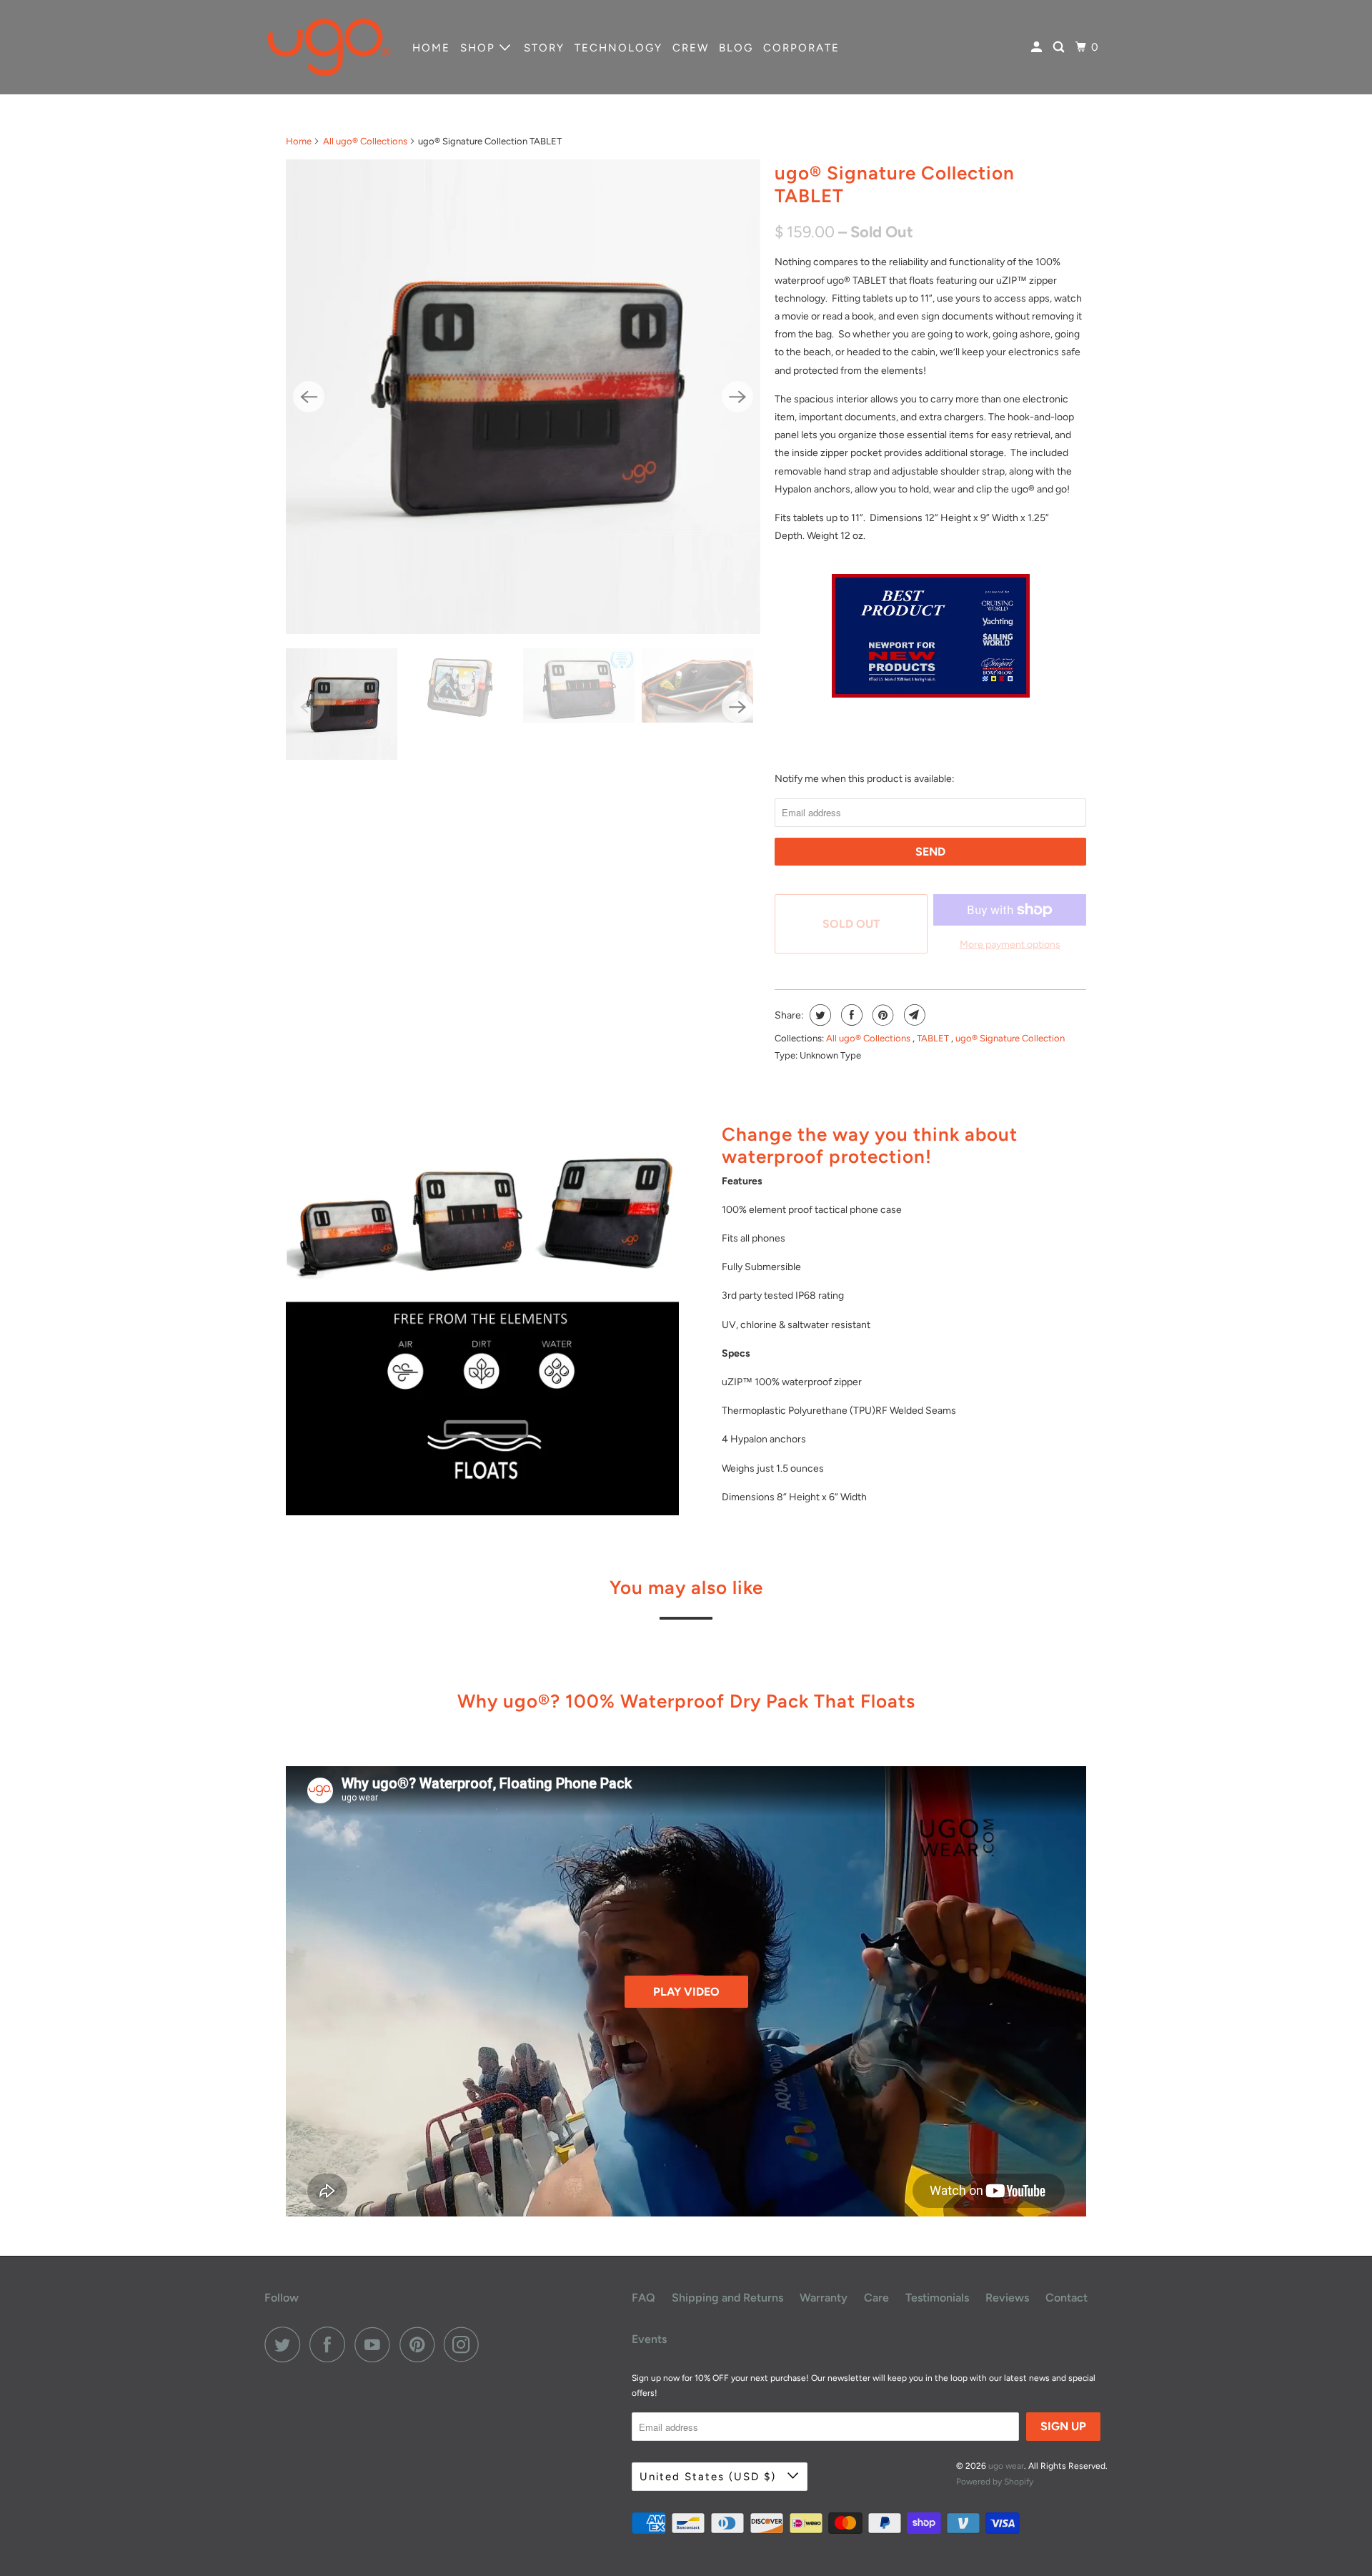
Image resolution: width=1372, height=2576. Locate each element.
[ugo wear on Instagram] (465, 2344)
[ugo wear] (329, 47)
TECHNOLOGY (618, 48)
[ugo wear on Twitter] (286, 2344)
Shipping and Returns (727, 2298)
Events (649, 2339)
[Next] (737, 397)
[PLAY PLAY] (523, 397)
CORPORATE (801, 48)
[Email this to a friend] (913, 1015)
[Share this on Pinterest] (881, 1015)
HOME (431, 48)
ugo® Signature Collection (1010, 1038)
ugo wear (1006, 2466)
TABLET (934, 1038)
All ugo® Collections (365, 141)
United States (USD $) (710, 2477)
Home (299, 141)
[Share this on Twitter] (819, 1015)
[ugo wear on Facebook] (331, 2344)
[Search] (1060, 48)
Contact (1067, 2298)
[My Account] (1038, 48)
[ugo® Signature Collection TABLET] (523, 397)
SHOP (480, 48)
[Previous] (309, 397)
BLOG (736, 48)
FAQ (643, 2298)
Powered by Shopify (995, 2482)
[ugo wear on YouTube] (376, 2344)
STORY (544, 48)
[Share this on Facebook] (850, 1015)
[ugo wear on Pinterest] (421, 2344)
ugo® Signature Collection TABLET (895, 184)
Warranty (824, 2298)
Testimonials (937, 2298)
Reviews (1007, 2298)
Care (876, 2298)
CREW (691, 48)
